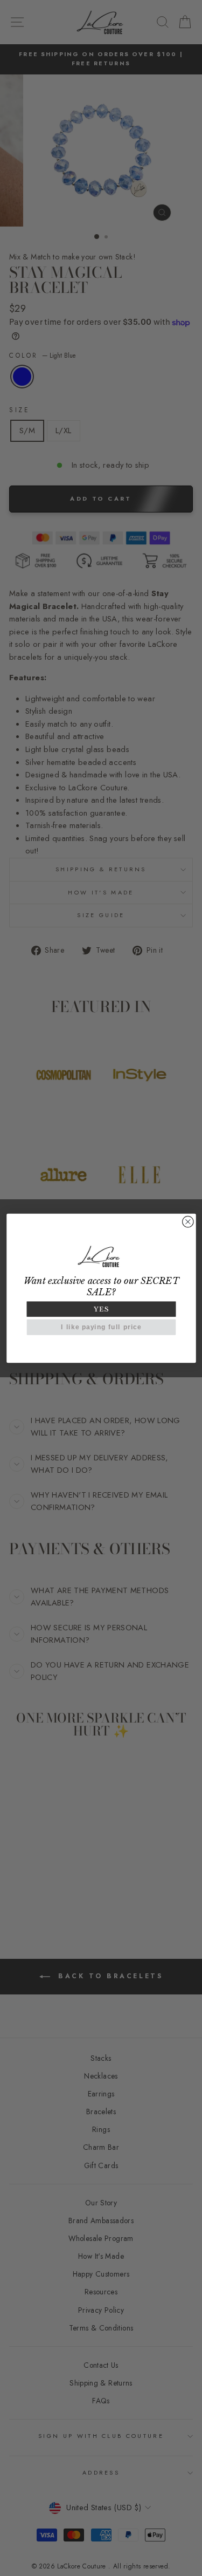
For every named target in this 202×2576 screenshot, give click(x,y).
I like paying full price (101, 1327)
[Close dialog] (188, 1222)
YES (101, 1309)
